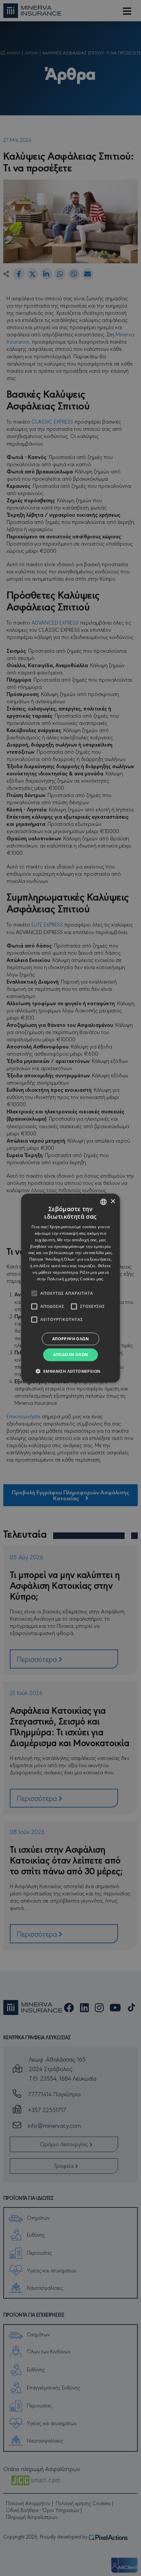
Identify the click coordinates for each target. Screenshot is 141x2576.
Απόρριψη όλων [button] (70, 1339)
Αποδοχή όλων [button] (71, 1355)
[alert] (70, 1288)
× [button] (113, 1201)
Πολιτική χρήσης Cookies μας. (76, 1278)
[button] (71, 1371)
